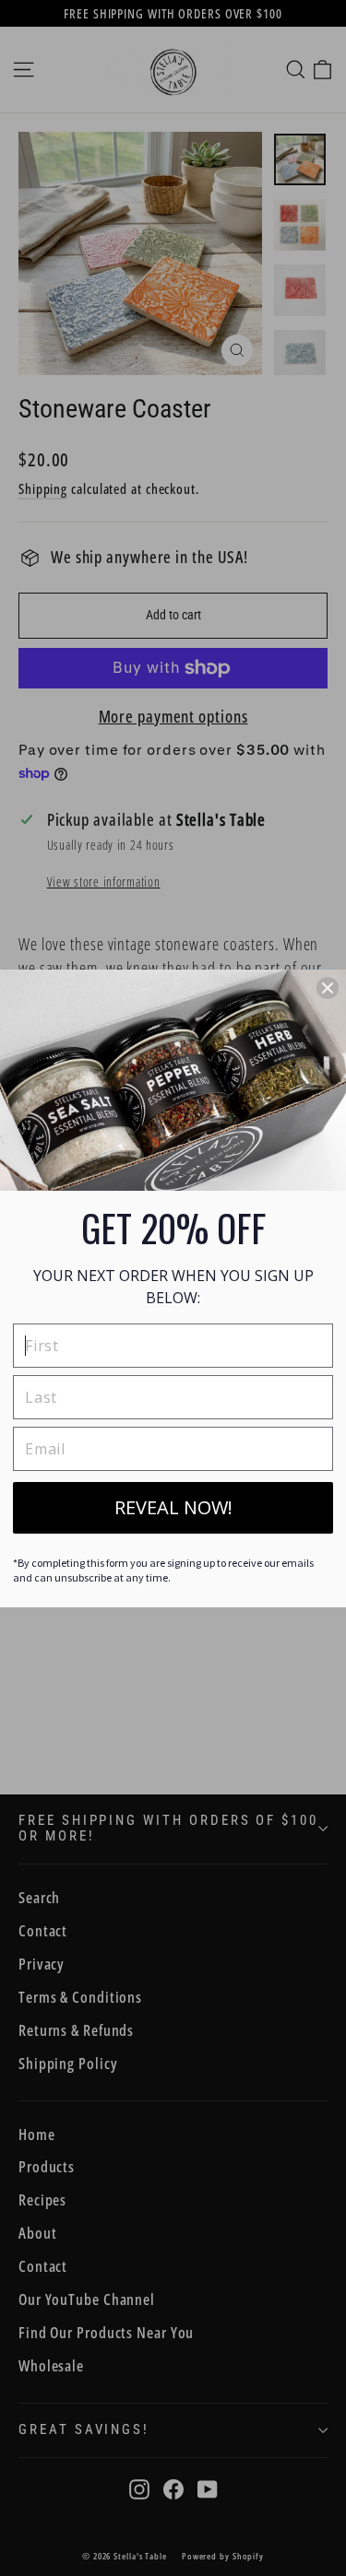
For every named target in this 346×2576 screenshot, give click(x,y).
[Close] (328, 988)
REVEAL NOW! (173, 1507)
